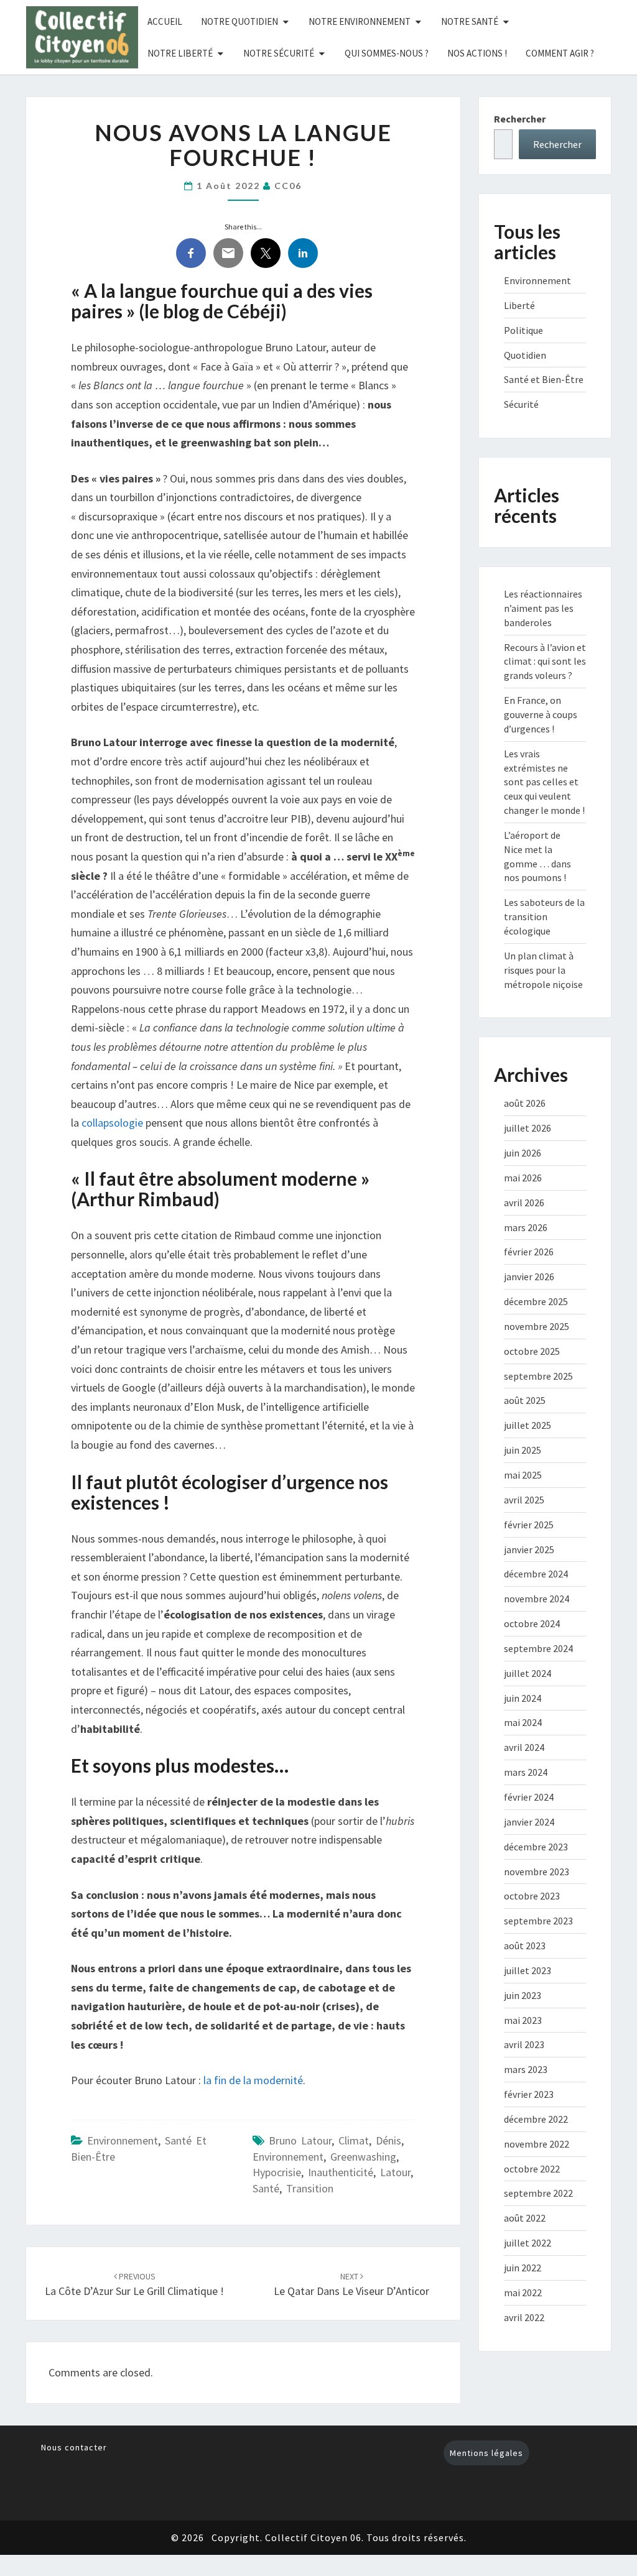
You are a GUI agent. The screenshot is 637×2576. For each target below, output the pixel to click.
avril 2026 (524, 1203)
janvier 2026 (529, 1276)
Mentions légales (486, 2453)
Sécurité (521, 404)
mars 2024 (526, 1772)
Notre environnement (360, 21)
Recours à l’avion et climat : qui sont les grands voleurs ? (545, 662)
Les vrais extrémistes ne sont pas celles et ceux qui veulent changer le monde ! (544, 782)
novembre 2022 (537, 2144)
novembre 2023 (537, 1872)
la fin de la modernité (253, 2080)
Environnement (123, 2140)
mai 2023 (523, 2020)
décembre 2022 (536, 2119)
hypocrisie (277, 2172)
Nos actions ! (477, 53)
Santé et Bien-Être (544, 379)
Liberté (519, 305)
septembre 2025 (538, 1376)
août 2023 (525, 1946)
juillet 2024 (528, 1673)
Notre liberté (180, 53)
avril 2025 (524, 1500)
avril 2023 (524, 2044)
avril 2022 (524, 2317)
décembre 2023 (536, 1847)
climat (354, 2140)
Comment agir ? (560, 53)
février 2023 (529, 2094)
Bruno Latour (300, 2140)
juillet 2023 (528, 1970)
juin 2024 (523, 1698)
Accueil (165, 21)
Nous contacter (74, 2447)
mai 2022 (523, 2292)
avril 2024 (524, 1747)
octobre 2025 (532, 1351)
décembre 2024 (536, 1574)
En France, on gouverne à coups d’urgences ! (541, 714)
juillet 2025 (528, 1425)
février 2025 (529, 1525)
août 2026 (525, 1103)
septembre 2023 (538, 1921)
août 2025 (525, 1400)
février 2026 (529, 1252)
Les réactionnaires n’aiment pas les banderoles (543, 608)
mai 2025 (523, 1475)
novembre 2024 (537, 1599)
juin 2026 (523, 1153)
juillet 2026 (528, 1128)
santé (266, 2188)
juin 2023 (523, 1995)
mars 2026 (526, 1227)
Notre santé (470, 21)
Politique (523, 330)
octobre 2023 (532, 1896)
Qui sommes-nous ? (387, 53)
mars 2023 (526, 2069)
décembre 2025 (536, 1301)
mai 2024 (523, 1722)
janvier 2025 (529, 1549)
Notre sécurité (279, 53)
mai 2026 (523, 1178)
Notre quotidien (239, 21)
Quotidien (525, 355)
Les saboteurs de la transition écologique (544, 916)
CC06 (288, 186)
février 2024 (529, 1797)
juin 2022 (523, 2268)
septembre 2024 (538, 1648)
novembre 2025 (537, 1326)
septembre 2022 (538, 2193)
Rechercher (520, 119)
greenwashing (363, 2157)
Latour (395, 2172)
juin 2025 (523, 1450)
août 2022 (525, 2218)
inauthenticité (341, 2172)
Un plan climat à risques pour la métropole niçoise (543, 970)
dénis (388, 2140)
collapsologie (112, 1123)
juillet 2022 (528, 2243)
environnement (288, 2157)
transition (310, 2188)
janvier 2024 (529, 1822)
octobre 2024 (532, 1623)
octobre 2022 (532, 2169)
